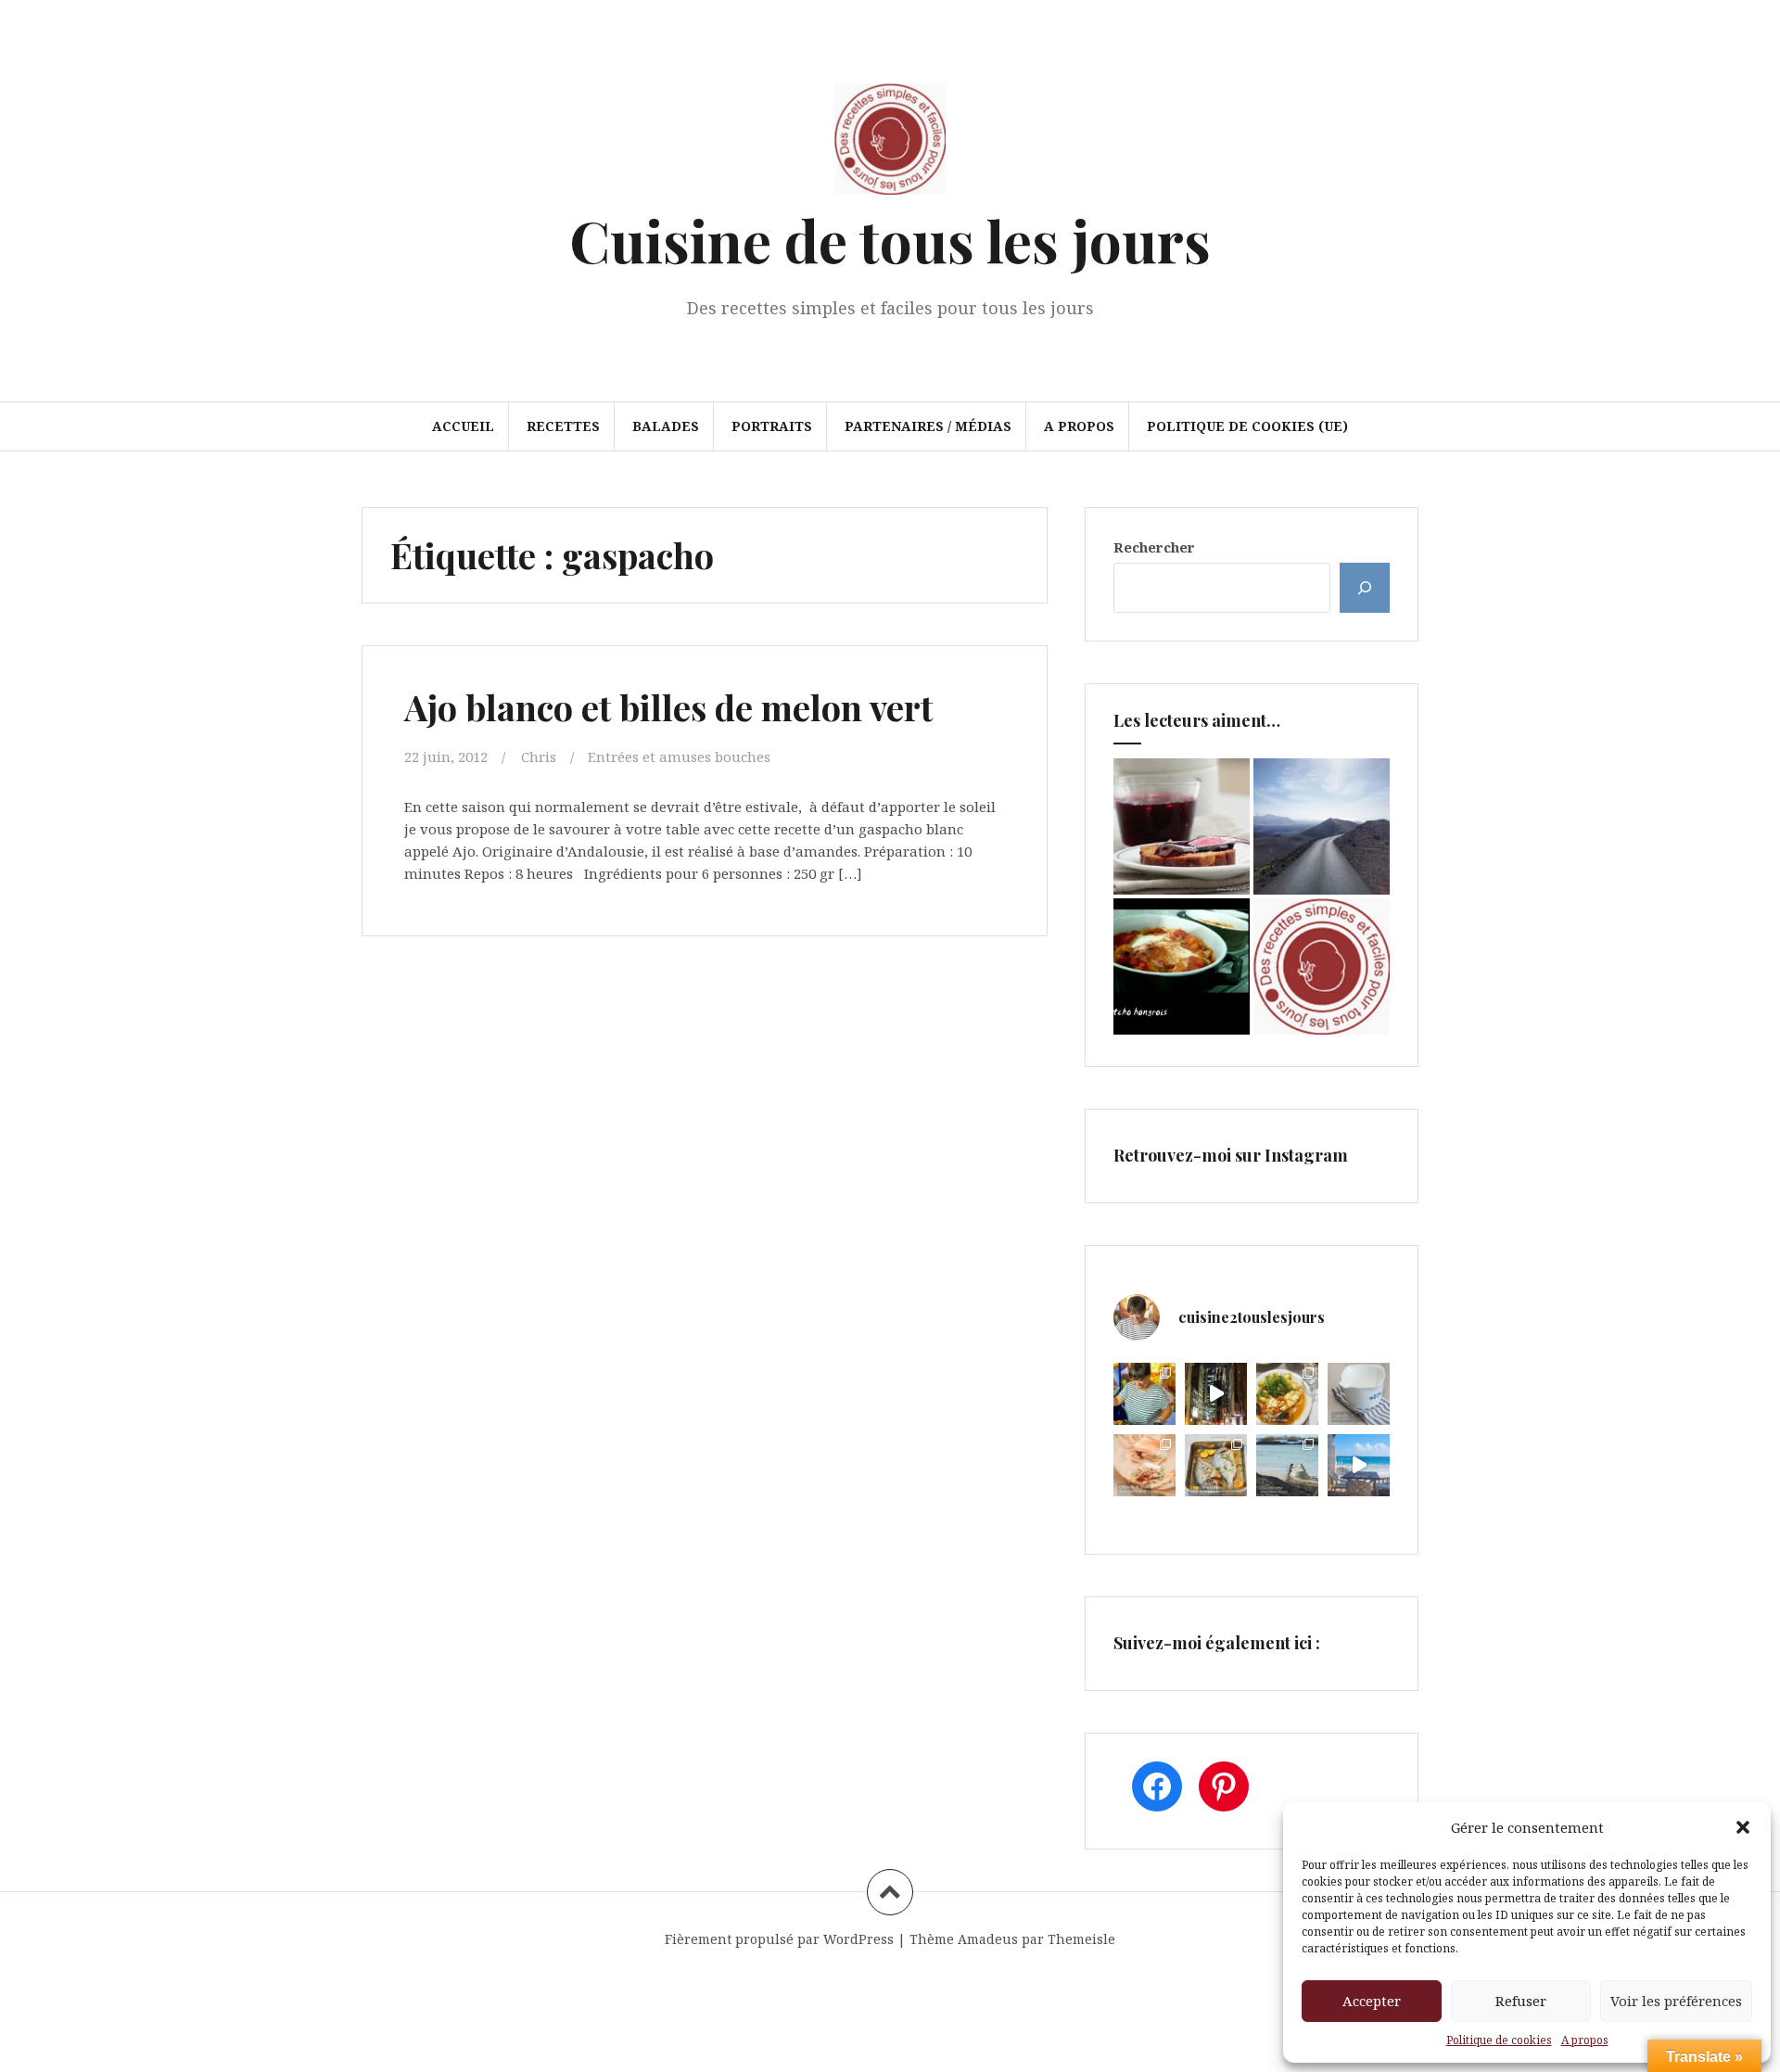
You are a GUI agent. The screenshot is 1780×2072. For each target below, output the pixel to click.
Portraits (772, 426)
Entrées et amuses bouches (679, 756)
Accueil (463, 426)
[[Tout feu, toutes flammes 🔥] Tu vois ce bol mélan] (1359, 1394)
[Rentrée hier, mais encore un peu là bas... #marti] (1359, 1465)
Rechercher (1154, 547)
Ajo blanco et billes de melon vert (668, 707)
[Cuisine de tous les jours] (890, 145)
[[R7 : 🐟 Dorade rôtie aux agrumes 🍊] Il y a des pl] (1216, 1465)
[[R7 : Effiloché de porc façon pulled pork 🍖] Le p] (1144, 1465)
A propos (1585, 2040)
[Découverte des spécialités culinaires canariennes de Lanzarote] (1322, 826)
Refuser (1521, 2001)
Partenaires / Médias (928, 426)
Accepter (1372, 2001)
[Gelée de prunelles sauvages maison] (1182, 826)
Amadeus (988, 1939)
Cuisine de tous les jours (890, 240)
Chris (539, 756)
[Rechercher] (1365, 588)
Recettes (563, 426)
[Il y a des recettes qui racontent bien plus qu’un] (1287, 1394)
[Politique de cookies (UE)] (1322, 966)
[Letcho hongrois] (1182, 966)
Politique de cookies (1499, 2040)
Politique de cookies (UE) (1247, 426)
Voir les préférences (1676, 2001)
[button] (1743, 1827)
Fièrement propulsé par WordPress (779, 1939)
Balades (666, 426)
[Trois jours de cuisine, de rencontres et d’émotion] (1144, 1394)
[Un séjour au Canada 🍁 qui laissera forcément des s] (1216, 1394)
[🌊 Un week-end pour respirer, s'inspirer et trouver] (1287, 1465)
